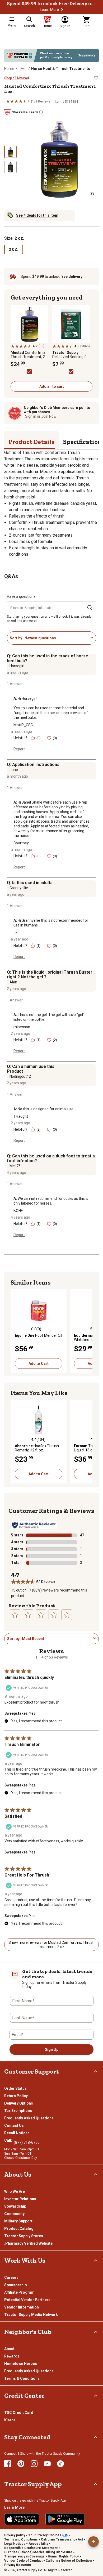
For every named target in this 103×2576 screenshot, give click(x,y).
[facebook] (8, 2464)
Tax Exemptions (18, 2111)
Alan (13, 982)
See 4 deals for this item (37, 215)
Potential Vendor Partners (27, 2300)
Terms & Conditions (22, 2378)
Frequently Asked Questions (29, 2118)
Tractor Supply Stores (24, 2236)
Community (14, 2214)
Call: (9, 2140)
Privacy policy (15, 2535)
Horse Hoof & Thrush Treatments (61, 69)
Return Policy (16, 2096)
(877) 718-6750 (27, 2142)
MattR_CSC (23, 725)
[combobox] (56, 638)
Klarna (10, 2420)
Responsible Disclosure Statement (31, 2548)
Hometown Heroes (21, 2364)
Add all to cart (52, 386)
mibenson (22, 1027)
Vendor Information (22, 2307)
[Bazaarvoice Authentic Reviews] (34, 1525)
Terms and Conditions (21, 2539)
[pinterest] (21, 2464)
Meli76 (15, 1166)
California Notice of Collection (69, 2561)
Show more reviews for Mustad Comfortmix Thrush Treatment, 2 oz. (51, 1945)
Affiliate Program (19, 2292)
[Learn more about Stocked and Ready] (41, 112)
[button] (62, 10)
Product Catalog (19, 2229)
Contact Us (14, 2125)
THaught (21, 1116)
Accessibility (38, 2544)
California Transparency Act (62, 2539)
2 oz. (14, 249)
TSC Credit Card (19, 2413)
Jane (14, 770)
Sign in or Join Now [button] (41, 416)
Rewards (12, 2356)
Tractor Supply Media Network (31, 2315)
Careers (11, 2278)
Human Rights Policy (63, 2556)
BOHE (18, 1211)
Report (19, 749)
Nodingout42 (20, 1076)
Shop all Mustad (17, 78)
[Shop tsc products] (51, 56)
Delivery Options (19, 2103)
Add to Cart (39, 1363)
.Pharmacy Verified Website (28, 2243)
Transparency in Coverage (24, 2556)
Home (9, 69)
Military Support (18, 2221)
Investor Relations (20, 2199)
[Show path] (23, 69)
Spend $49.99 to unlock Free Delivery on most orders (51, 4)
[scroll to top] (93, 2542)
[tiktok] (60, 2464)
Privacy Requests (18, 2565)
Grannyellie (19, 888)
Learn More (49, 10)
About (9, 2349)
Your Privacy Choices (45, 2535)
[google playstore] (65, 2519)
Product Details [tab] (32, 442)
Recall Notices (17, 2133)
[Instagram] (34, 2464)
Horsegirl (17, 666)
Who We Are (15, 2191)
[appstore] (22, 2519)
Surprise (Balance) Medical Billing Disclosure (38, 2552)
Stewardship (15, 2206)
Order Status (15, 2088)
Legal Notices (15, 2544)
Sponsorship (15, 2285)
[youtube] (47, 2464)
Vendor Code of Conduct (23, 2561)
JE (16, 933)
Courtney (21, 843)
